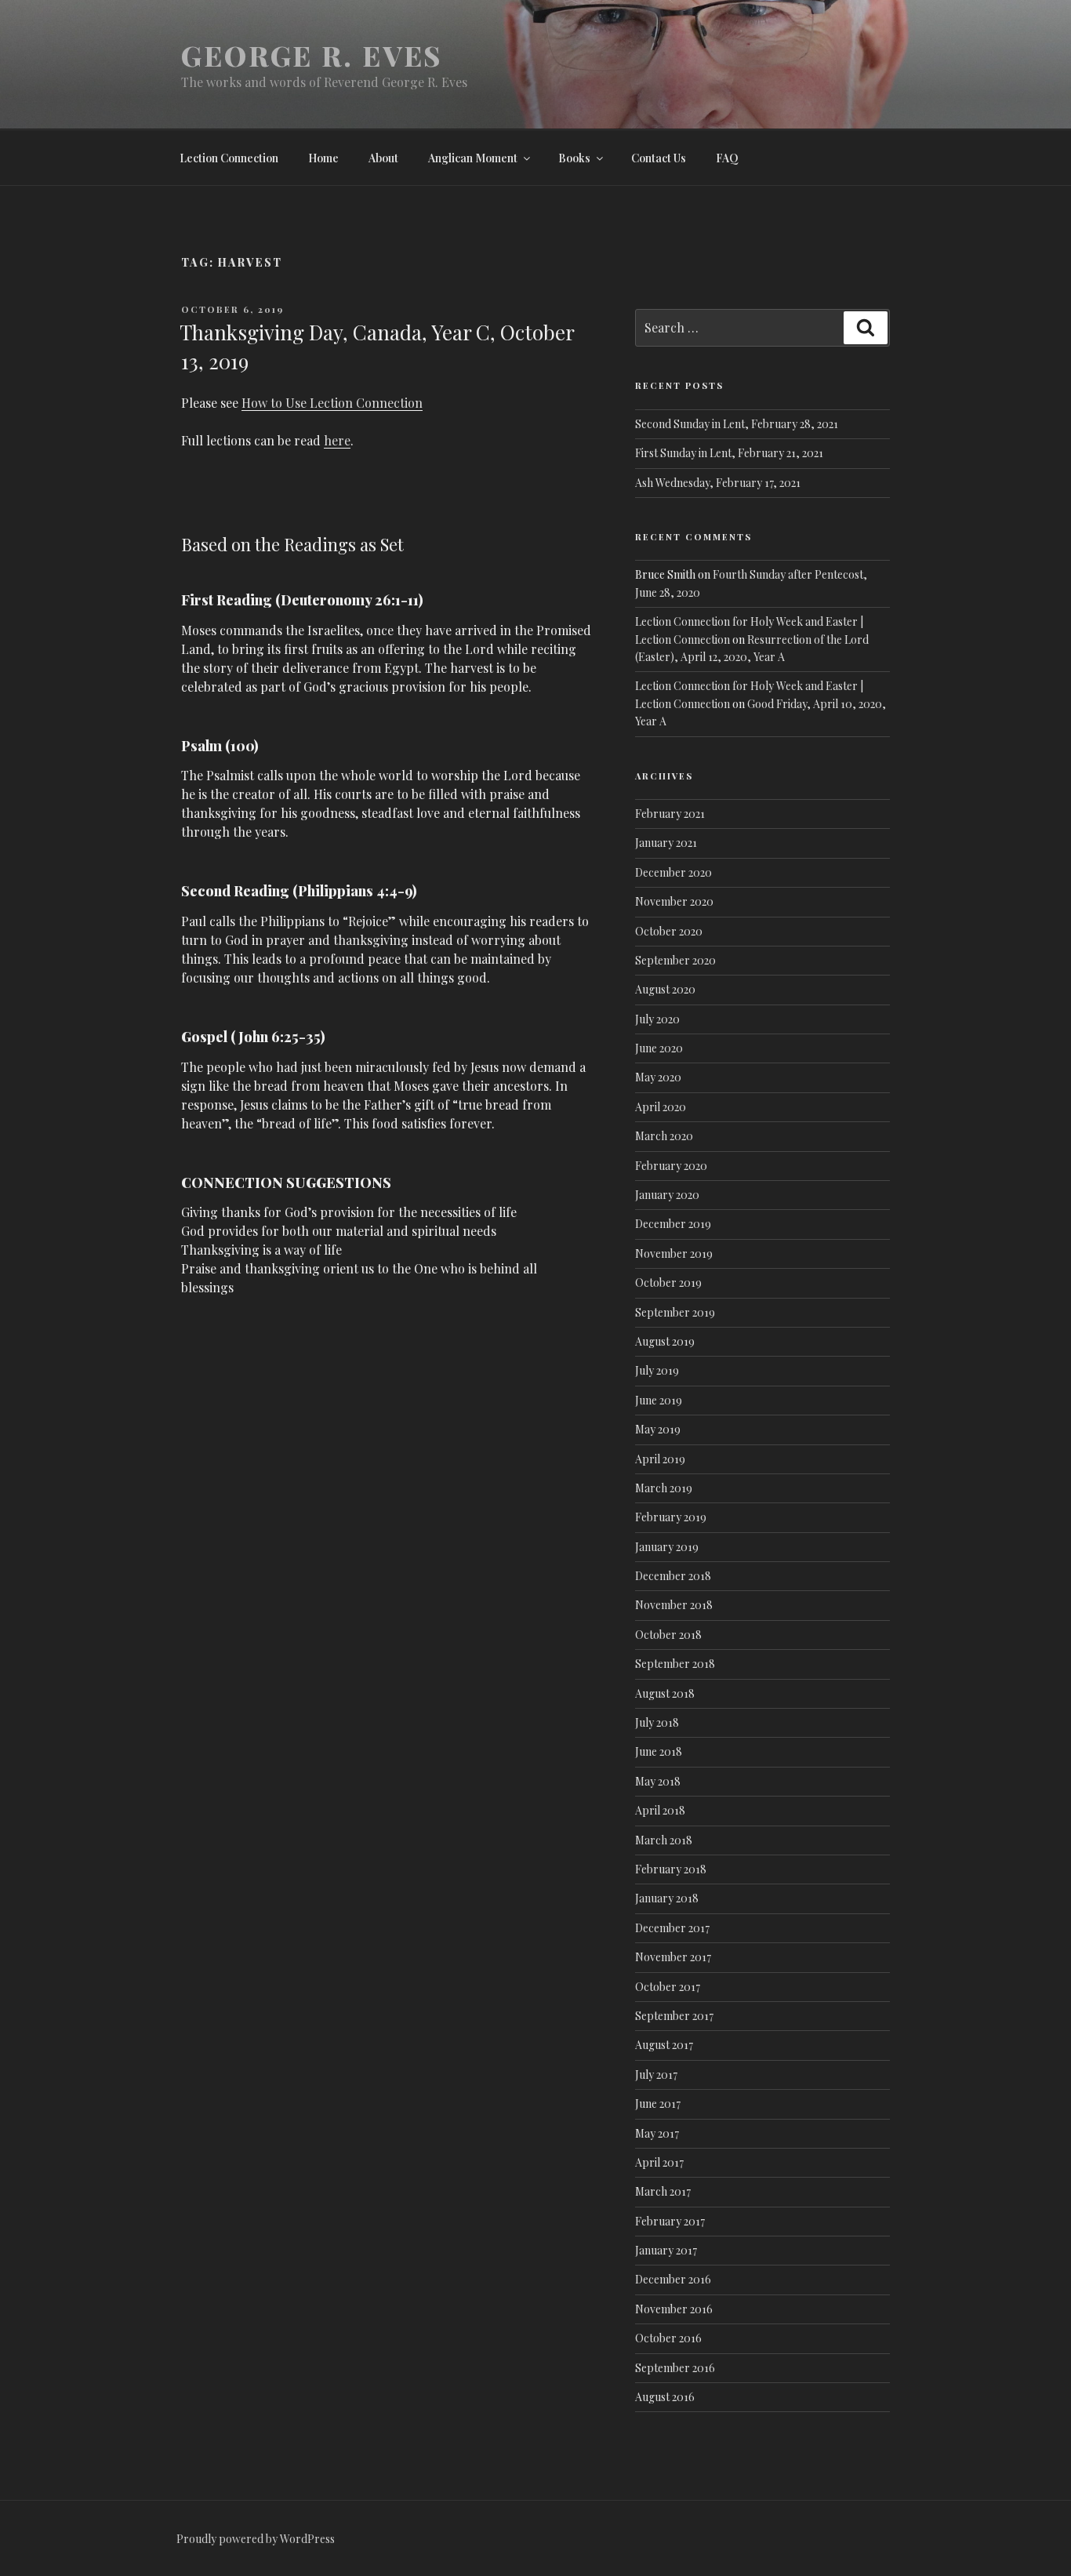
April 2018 (660, 1810)
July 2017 (656, 2075)
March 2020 (664, 1136)
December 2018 (673, 1576)
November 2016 (674, 2309)
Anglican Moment (473, 158)
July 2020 (657, 1019)
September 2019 (675, 1312)
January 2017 (666, 2250)
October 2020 (669, 931)
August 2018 (665, 1693)
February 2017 (670, 2221)
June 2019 (659, 1400)
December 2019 (673, 1224)
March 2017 (663, 2191)
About (383, 158)
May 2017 (657, 2133)
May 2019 (658, 1429)
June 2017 (658, 2104)
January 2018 (667, 1898)
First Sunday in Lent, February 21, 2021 (729, 453)
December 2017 (672, 1928)
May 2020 (658, 1077)
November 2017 (673, 1957)
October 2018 (668, 1635)
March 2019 (664, 1488)
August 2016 (665, 2397)
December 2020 (673, 872)
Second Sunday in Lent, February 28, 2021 (737, 424)
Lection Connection (229, 158)
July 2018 (657, 1722)
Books (574, 158)
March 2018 (664, 1840)
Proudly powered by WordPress (256, 2539)
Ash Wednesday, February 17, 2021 (718, 483)
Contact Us (659, 158)
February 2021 (670, 814)
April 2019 (660, 1459)
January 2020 (667, 1195)
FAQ (727, 158)
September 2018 (675, 1664)
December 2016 (673, 2279)
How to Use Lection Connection (332, 403)
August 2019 (665, 1341)
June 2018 (659, 1751)
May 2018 (658, 1781)
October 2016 (668, 2338)
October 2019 (668, 1283)
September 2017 (674, 2016)
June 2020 (659, 1048)
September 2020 (675, 960)
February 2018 (671, 1869)
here (337, 440)
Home (323, 158)
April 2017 (659, 2162)
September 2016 (675, 2368)
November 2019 (674, 1253)
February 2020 (671, 1166)
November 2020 (674, 901)
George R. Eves (312, 55)
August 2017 (664, 2045)
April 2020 (661, 1107)
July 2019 (657, 1370)
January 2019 (667, 1547)
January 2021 (666, 843)
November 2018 (674, 1605)
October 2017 (668, 1987)
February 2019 (671, 1517)
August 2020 (665, 989)
